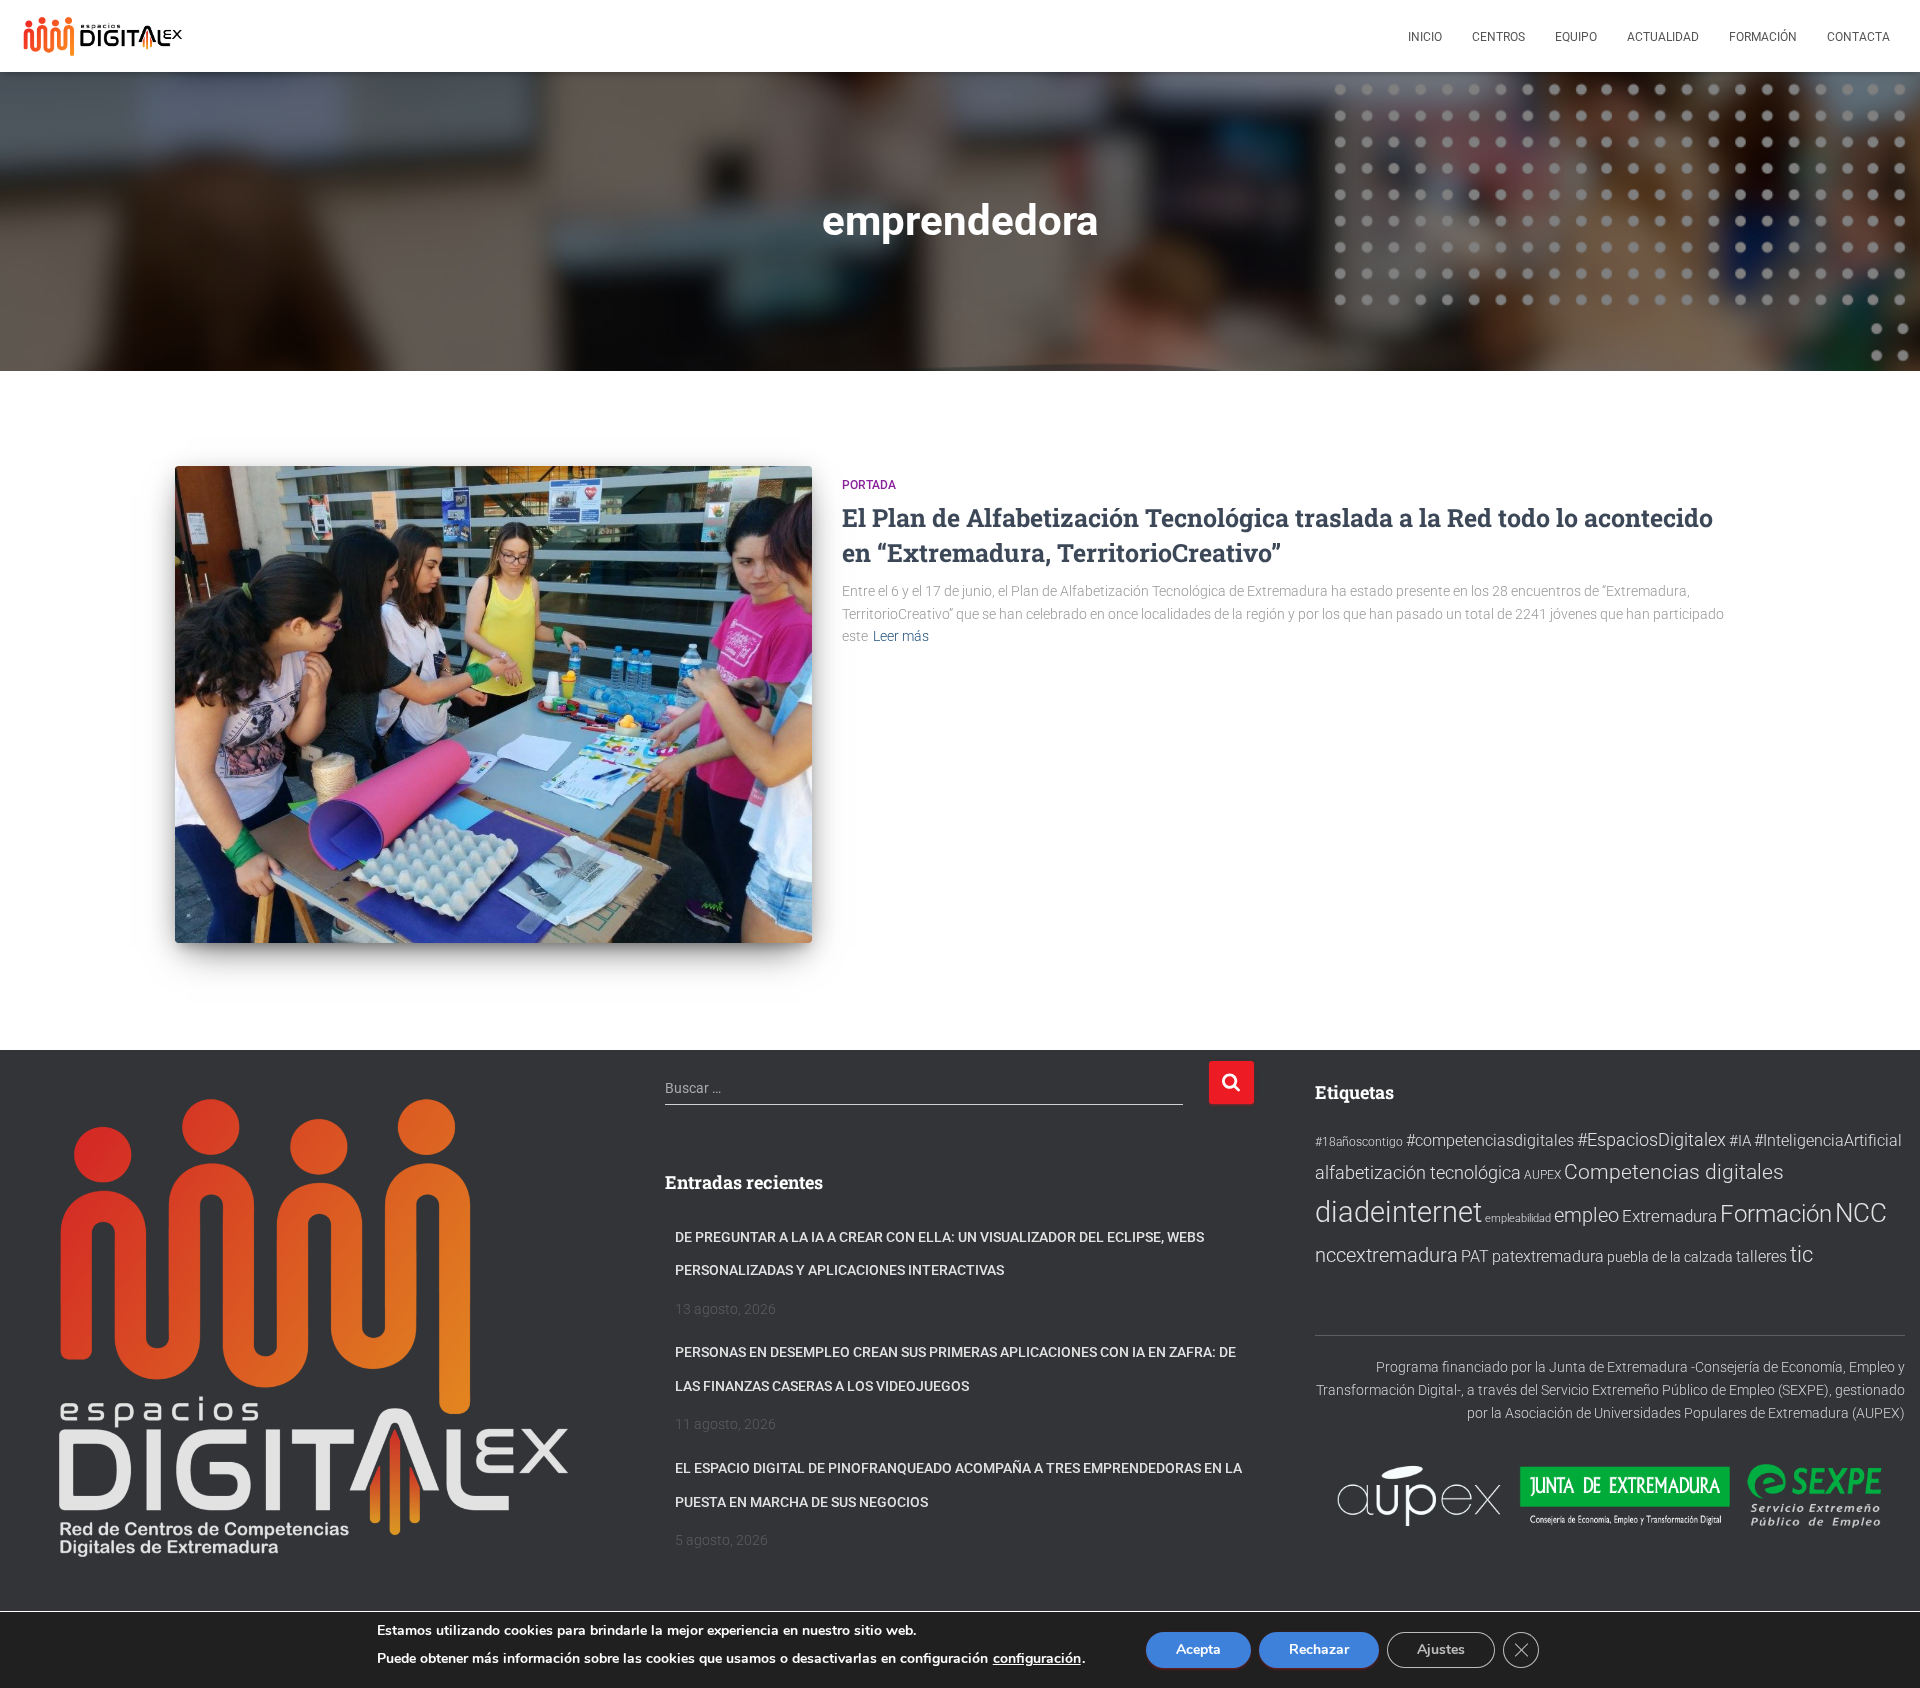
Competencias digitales (1674, 1171)
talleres (1761, 1256)
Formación (1763, 37)
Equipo (1576, 37)
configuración (1037, 1659)
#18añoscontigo (1359, 1142)
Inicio (1425, 37)
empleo (1586, 1215)
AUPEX (1542, 1174)
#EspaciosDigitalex (1651, 1139)
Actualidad (1663, 37)
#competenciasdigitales (1490, 1140)
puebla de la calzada (1670, 1257)
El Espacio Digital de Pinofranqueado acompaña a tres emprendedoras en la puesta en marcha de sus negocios (958, 1485)
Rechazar (1319, 1649)
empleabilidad (1518, 1218)
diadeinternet (1398, 1212)
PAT (1475, 1257)
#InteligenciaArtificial (1828, 1140)
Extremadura (1669, 1216)
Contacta (1858, 37)
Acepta (1198, 1649)
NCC (1861, 1213)
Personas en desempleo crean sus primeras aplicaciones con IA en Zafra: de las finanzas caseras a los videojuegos (955, 1369)
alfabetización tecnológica (1418, 1172)
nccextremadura (1386, 1255)
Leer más (901, 636)
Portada (869, 485)
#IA (1740, 1141)
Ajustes (1441, 1649)
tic (1801, 1254)
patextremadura (1548, 1256)
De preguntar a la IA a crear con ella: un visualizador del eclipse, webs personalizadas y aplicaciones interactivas (939, 1254)
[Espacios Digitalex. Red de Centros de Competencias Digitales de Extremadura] (105, 36)
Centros (1498, 37)
